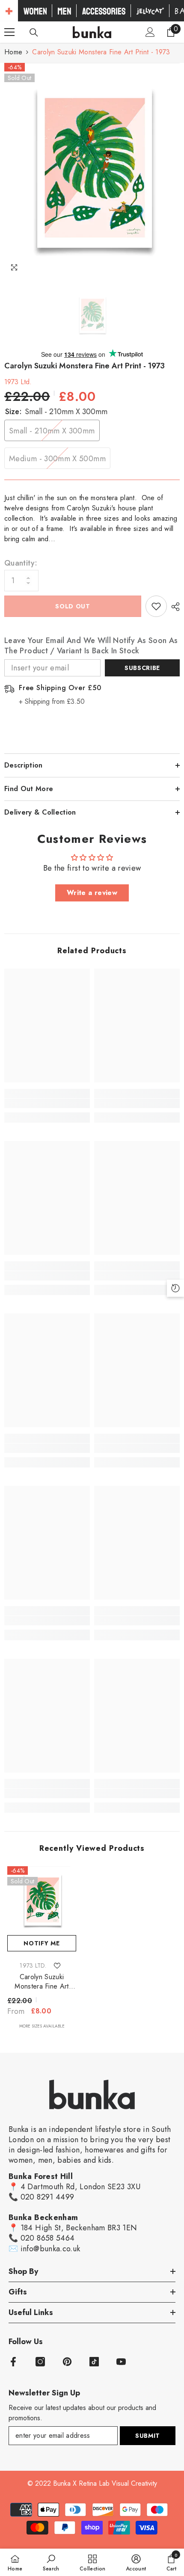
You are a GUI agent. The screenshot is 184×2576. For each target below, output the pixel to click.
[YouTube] (121, 2362)
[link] (47, 1103)
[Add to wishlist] (156, 606)
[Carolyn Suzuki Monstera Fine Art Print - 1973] (42, 1901)
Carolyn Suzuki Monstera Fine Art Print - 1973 (42, 1982)
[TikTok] (94, 2362)
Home (13, 52)
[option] (92, 170)
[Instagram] (40, 2362)
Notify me (42, 1943)
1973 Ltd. (18, 382)
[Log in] (150, 32)
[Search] (34, 33)
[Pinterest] (67, 2362)
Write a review (92, 893)
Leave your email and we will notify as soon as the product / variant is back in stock (91, 646)
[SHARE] (173, 607)
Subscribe (142, 668)
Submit (148, 2436)
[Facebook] (13, 2362)
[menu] (9, 32)
